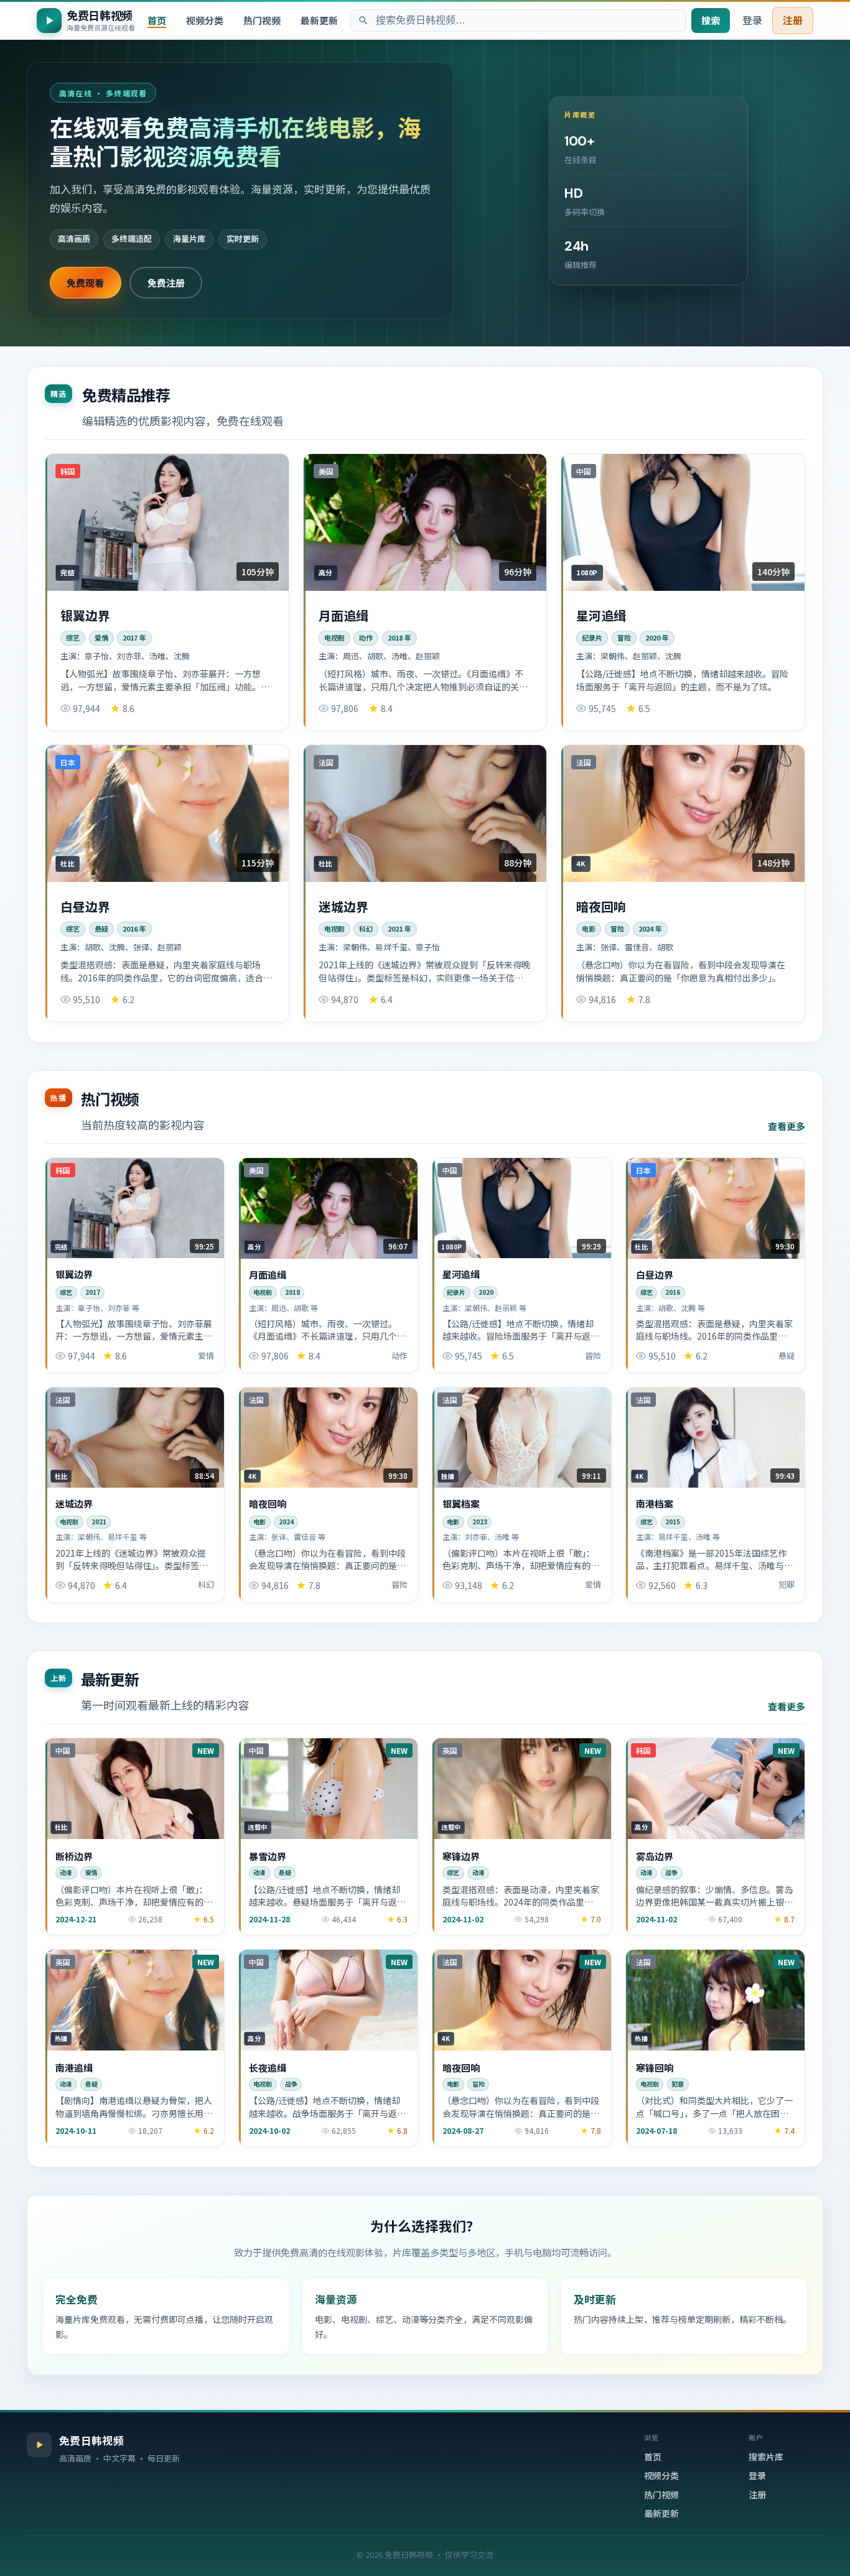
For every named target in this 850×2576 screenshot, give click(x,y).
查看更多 (787, 1126)
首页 (157, 20)
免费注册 (166, 282)
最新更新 (319, 20)
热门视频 (262, 20)
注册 (793, 20)
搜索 (711, 20)
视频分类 (205, 20)
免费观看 (85, 282)
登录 (752, 20)
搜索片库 (766, 2457)
